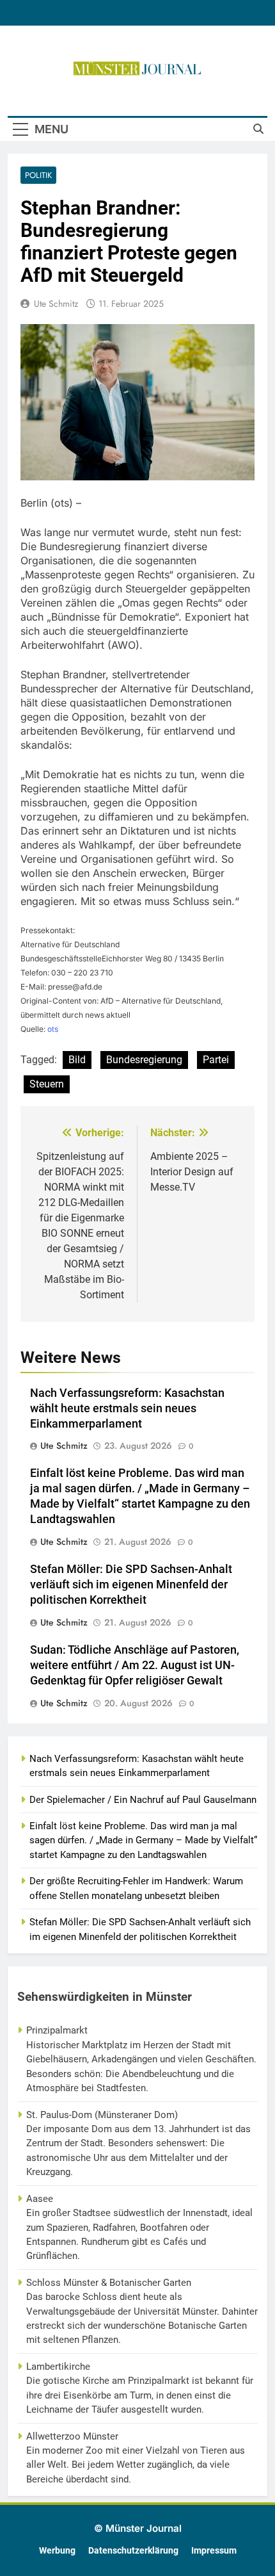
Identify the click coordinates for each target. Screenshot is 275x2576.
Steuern (47, 1084)
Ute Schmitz (56, 304)
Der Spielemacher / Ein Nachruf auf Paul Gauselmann (143, 1800)
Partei (216, 1060)
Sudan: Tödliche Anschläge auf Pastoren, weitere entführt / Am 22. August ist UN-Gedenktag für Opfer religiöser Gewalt (135, 1665)
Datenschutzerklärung (133, 2551)
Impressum (214, 2551)
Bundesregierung (144, 1060)
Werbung (57, 2551)
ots (53, 1029)
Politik (38, 175)
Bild (77, 1060)
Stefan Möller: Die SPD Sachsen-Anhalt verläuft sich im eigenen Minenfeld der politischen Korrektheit (131, 1585)
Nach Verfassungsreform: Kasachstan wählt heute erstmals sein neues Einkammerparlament (127, 1408)
